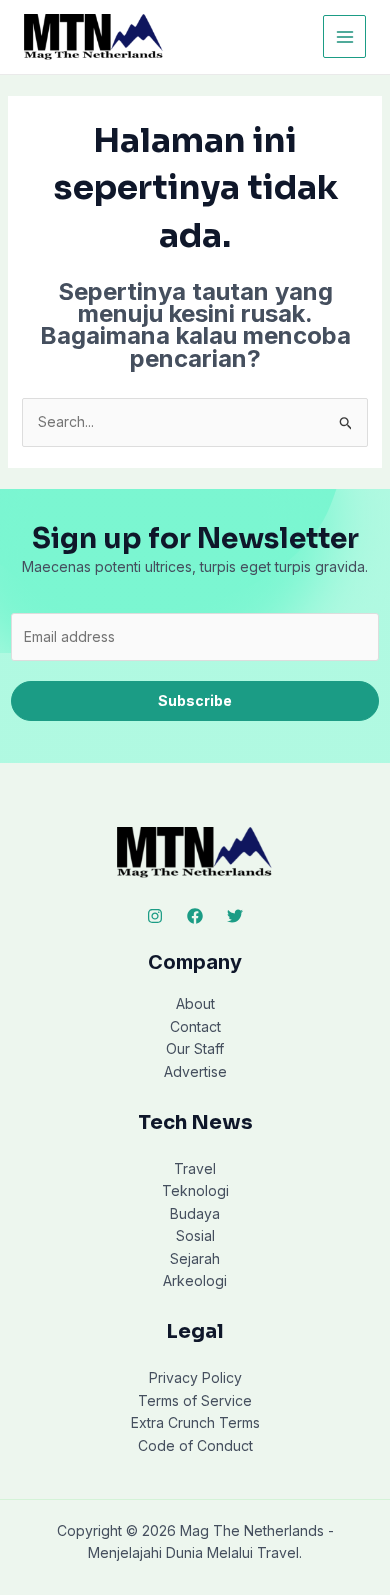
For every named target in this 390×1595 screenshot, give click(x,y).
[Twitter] (235, 916)
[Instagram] (155, 916)
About (195, 1003)
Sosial (195, 1235)
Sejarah (195, 1258)
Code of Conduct (195, 1445)
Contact (195, 1026)
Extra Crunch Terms (195, 1422)
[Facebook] (195, 916)
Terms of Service (195, 1400)
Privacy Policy (195, 1377)
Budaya (195, 1213)
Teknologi (195, 1190)
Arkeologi (195, 1280)
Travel (195, 1168)
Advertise (195, 1071)
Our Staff (195, 1048)
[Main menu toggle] (344, 36)
